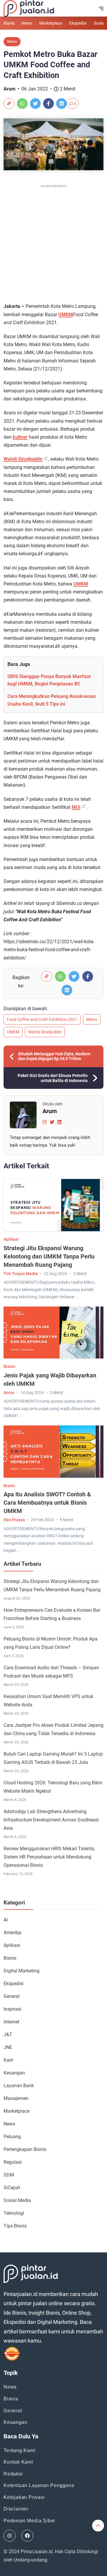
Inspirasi (12, 2009)
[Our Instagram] (10, 2536)
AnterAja (12, 1933)
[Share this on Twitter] (35, 104)
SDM (9, 2175)
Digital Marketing (22, 1971)
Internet (11, 2022)
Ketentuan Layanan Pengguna (39, 2485)
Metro (92, 1019)
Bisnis (9, 23)
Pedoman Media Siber (29, 2521)
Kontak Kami (18, 2462)
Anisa (9, 1393)
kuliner (20, 437)
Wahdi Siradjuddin (23, 459)
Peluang (12, 2137)
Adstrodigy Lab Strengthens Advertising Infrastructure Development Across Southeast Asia (51, 1820)
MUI (76, 807)
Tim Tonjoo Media (21, 1274)
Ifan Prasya (14, 1520)
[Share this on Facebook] (48, 104)
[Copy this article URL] (9, 104)
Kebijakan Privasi (24, 2497)
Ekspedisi (78, 23)
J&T (8, 2035)
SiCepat (12, 2188)
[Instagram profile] (45, 1122)
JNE (8, 2047)
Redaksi (13, 2474)
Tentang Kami (20, 2450)
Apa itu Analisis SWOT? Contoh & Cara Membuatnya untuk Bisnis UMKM (47, 1503)
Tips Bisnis (15, 2226)
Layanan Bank (19, 2086)
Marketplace (51, 23)
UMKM (66, 315)
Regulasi (13, 2162)
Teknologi (14, 2213)
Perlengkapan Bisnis (25, 2149)
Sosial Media (17, 2200)
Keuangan (14, 2073)
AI (6, 1920)
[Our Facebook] (27, 2536)
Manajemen (16, 2098)
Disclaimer (16, 2509)
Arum (10, 89)
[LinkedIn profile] (59, 1122)
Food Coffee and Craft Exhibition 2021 (42, 1019)
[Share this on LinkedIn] (62, 104)
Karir (8, 2060)
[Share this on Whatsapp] (22, 104)
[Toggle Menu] (101, 9)
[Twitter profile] (52, 1122)
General (12, 1996)
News (27, 23)
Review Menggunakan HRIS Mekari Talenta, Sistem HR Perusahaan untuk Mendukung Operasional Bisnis (49, 1857)
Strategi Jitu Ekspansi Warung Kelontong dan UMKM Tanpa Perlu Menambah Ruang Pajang (49, 1256)
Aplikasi (11, 1239)
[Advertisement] (53, 243)
